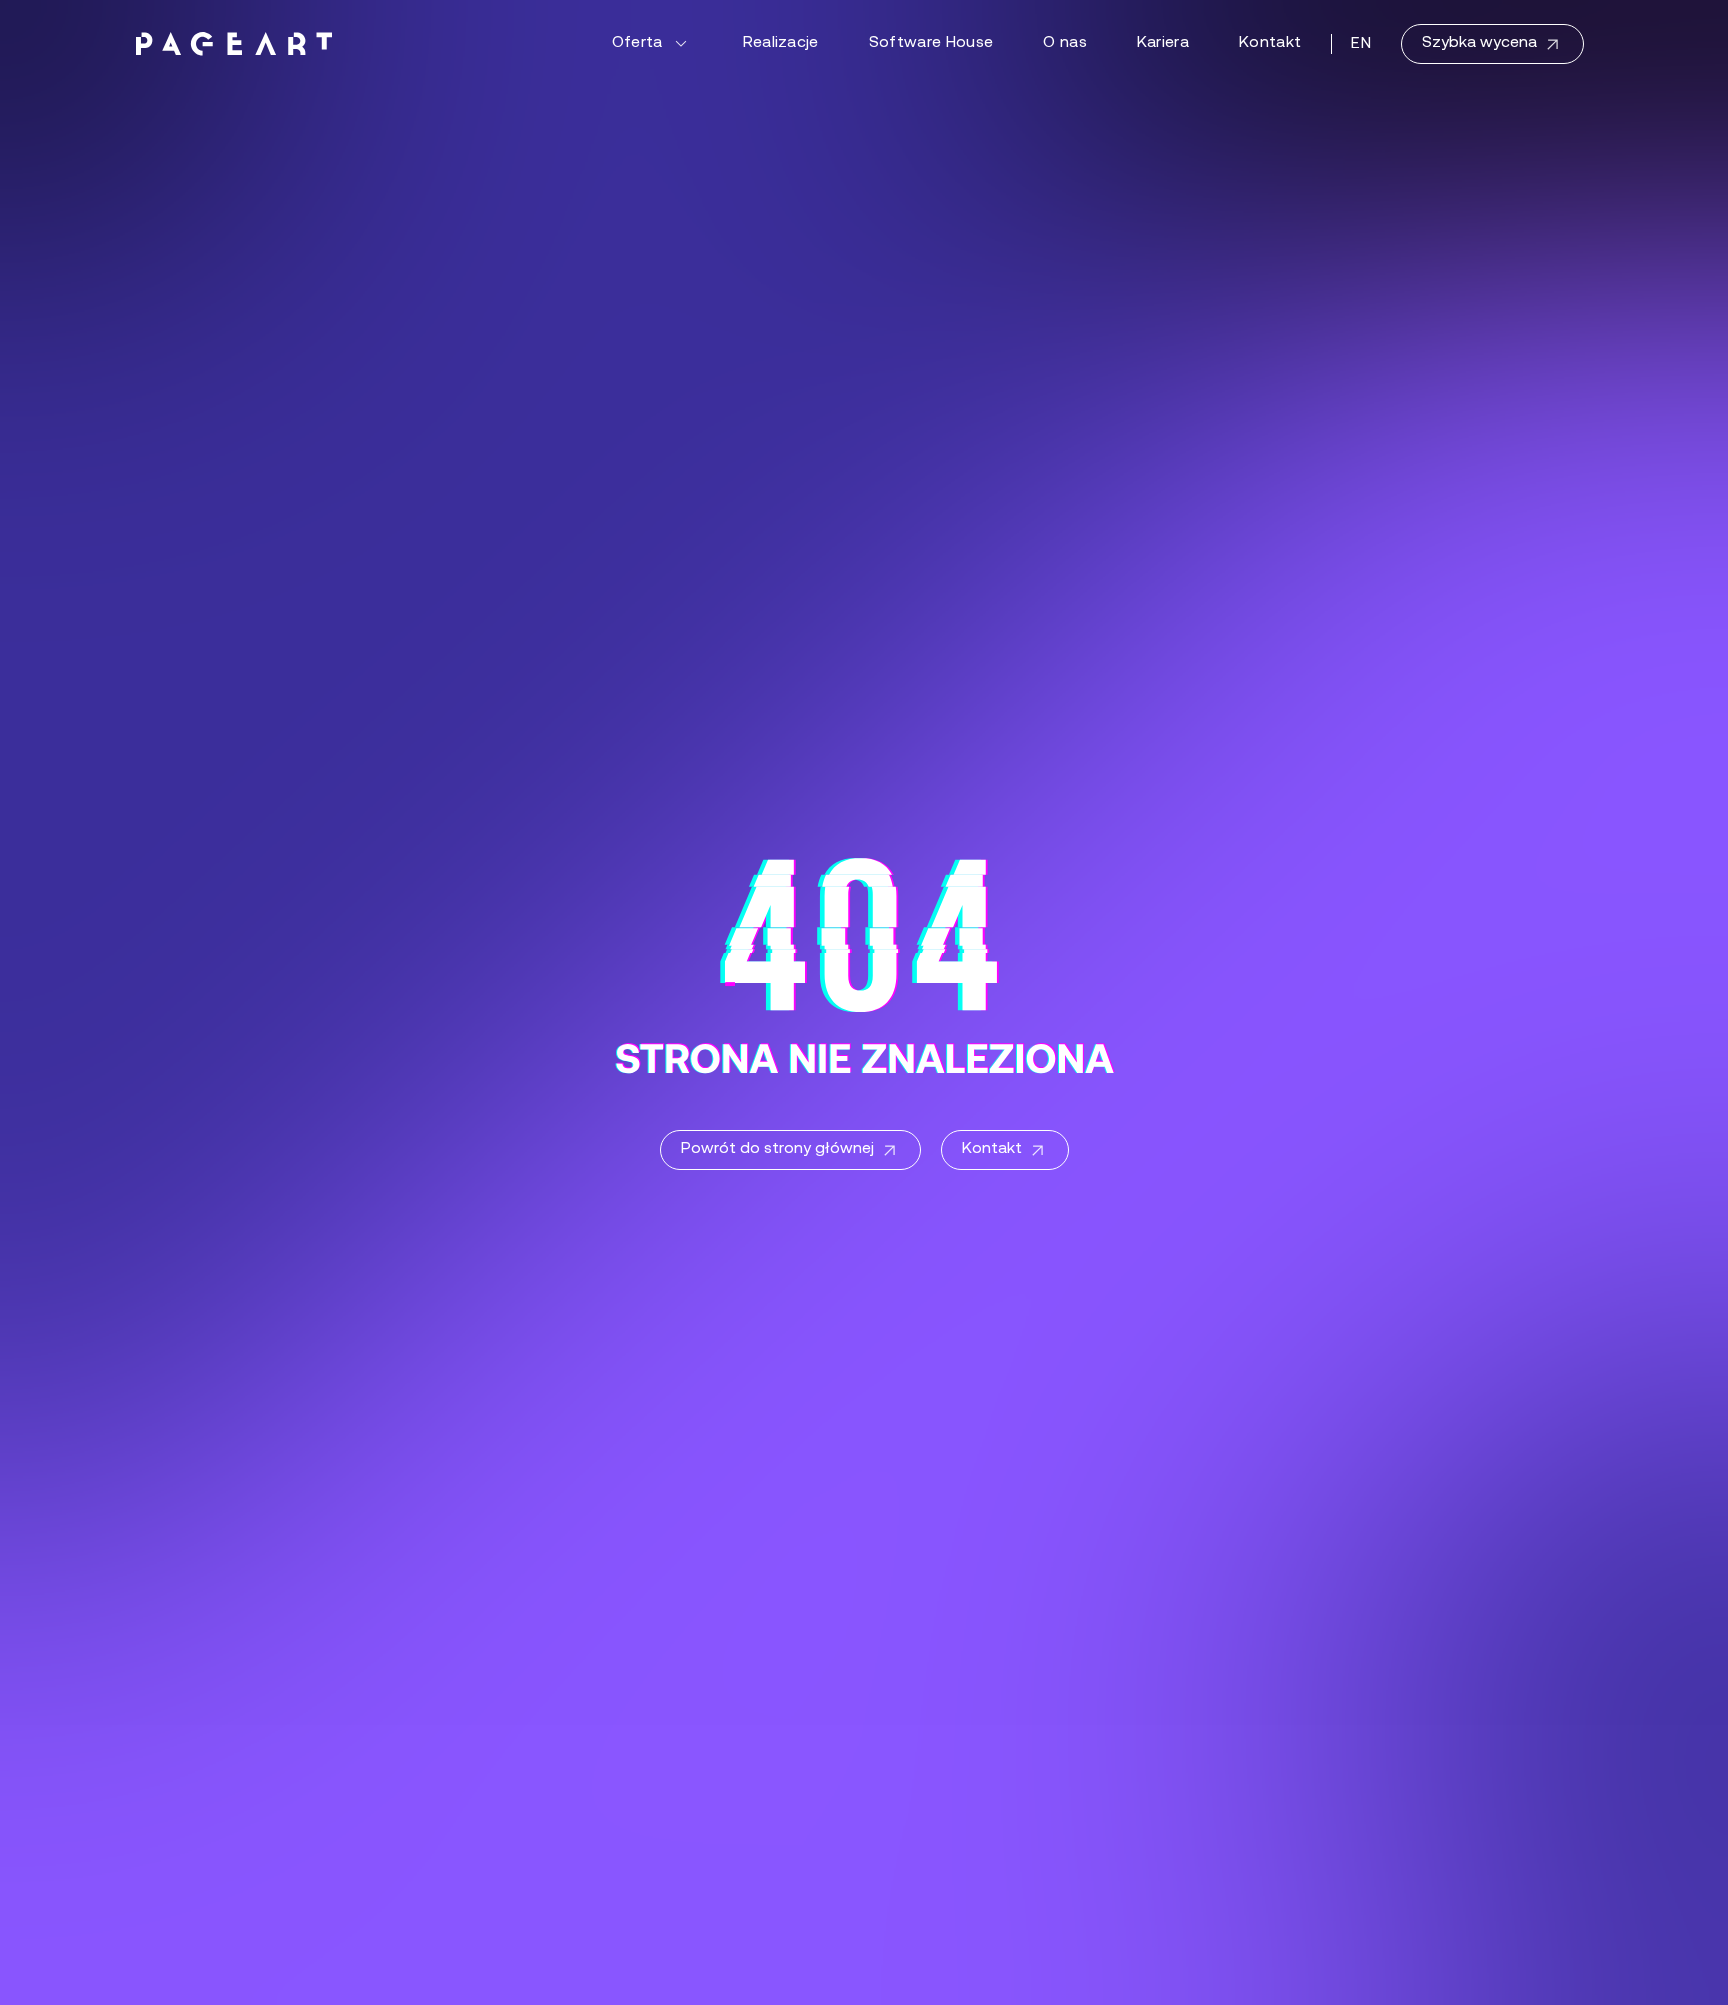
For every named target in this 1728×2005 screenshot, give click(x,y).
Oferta (637, 43)
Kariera (1163, 43)
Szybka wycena (1479, 43)
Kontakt (1270, 43)
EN (1361, 44)
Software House (931, 43)
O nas (1065, 43)
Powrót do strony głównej (777, 1149)
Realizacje (781, 43)
